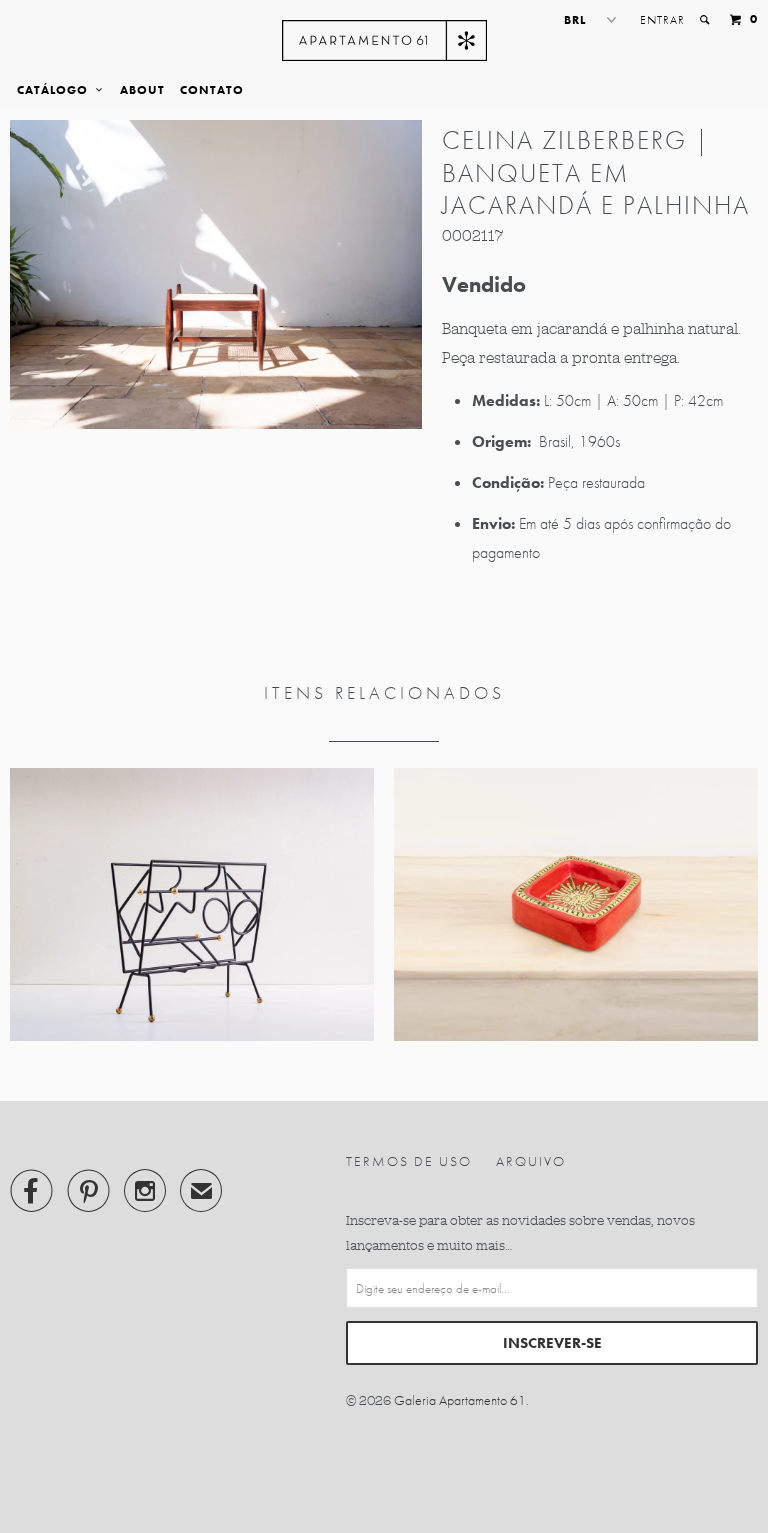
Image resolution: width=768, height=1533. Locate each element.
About (142, 90)
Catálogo (56, 90)
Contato (212, 90)
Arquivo (531, 1161)
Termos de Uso (409, 1161)
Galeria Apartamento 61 (460, 1400)
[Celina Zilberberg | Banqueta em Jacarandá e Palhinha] (216, 274)
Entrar (662, 20)
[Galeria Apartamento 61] (384, 40)
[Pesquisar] (706, 20)
